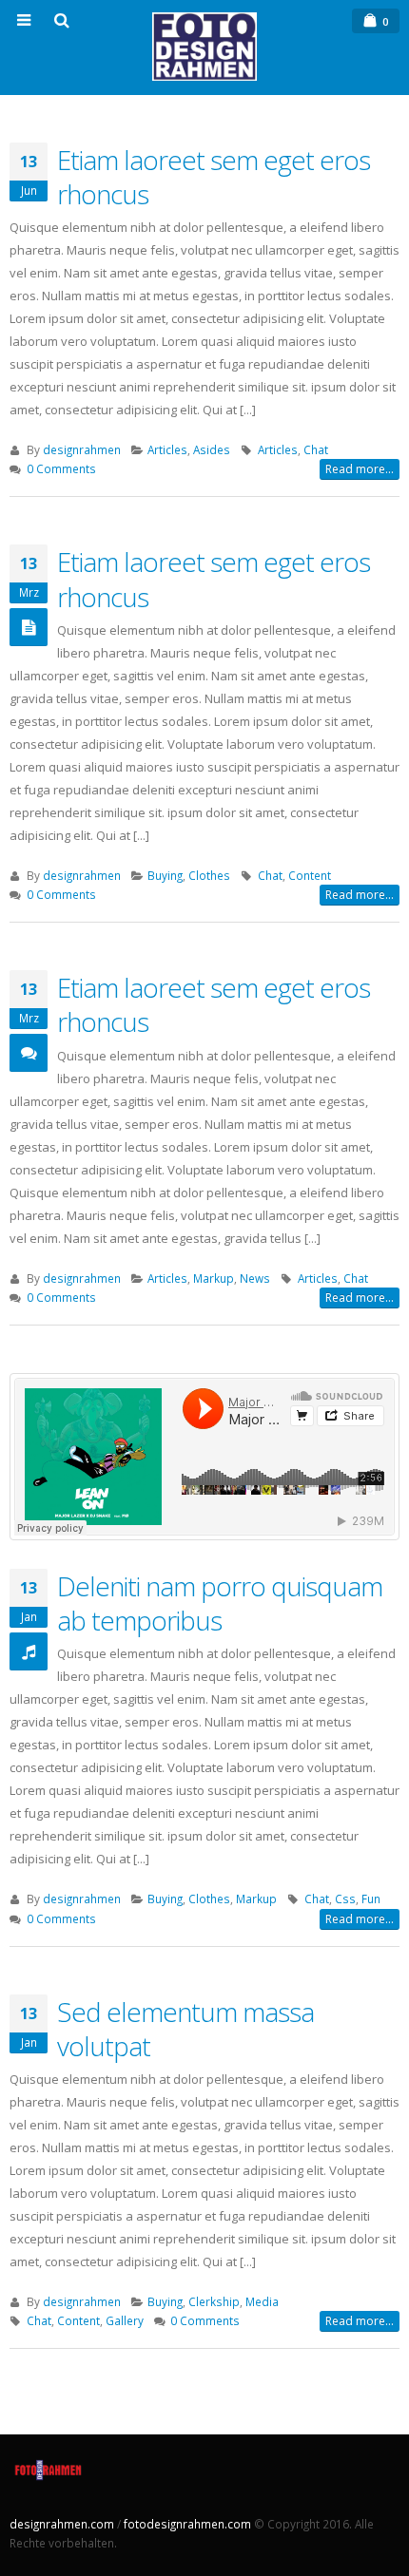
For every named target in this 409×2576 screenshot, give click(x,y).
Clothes (209, 875)
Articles (167, 449)
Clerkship (214, 2301)
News (255, 1278)
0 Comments (61, 468)
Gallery (125, 2320)
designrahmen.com (62, 2524)
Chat (316, 449)
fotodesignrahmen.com (187, 2524)
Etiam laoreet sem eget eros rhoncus (214, 177)
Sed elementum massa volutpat (185, 2029)
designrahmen (82, 449)
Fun (371, 1899)
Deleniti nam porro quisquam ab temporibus (220, 1603)
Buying (165, 875)
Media (262, 2301)
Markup (214, 1278)
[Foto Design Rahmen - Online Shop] (204, 47)
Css (345, 1899)
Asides (212, 449)
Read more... (360, 469)
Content (310, 875)
